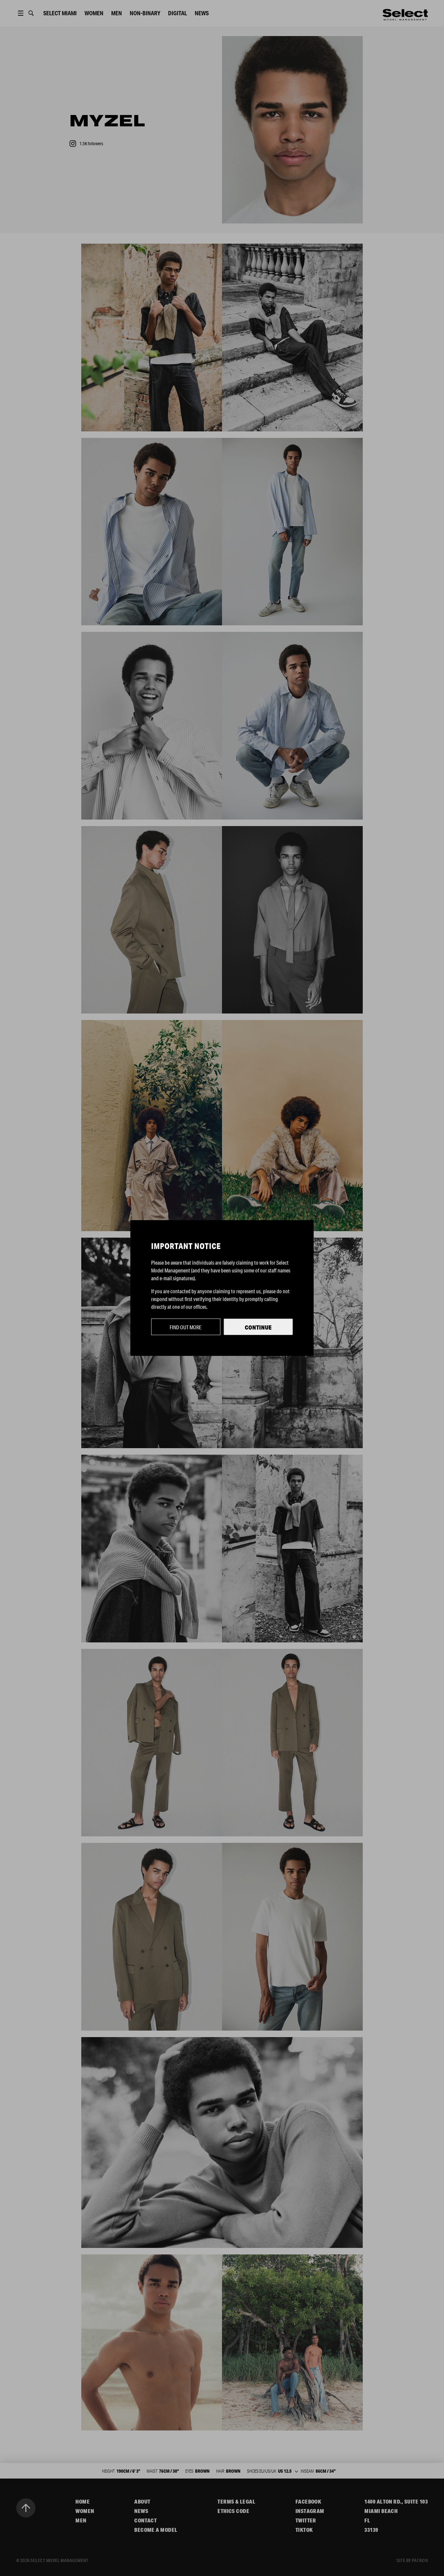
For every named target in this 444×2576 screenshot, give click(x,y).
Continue (258, 1327)
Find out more (186, 1327)
